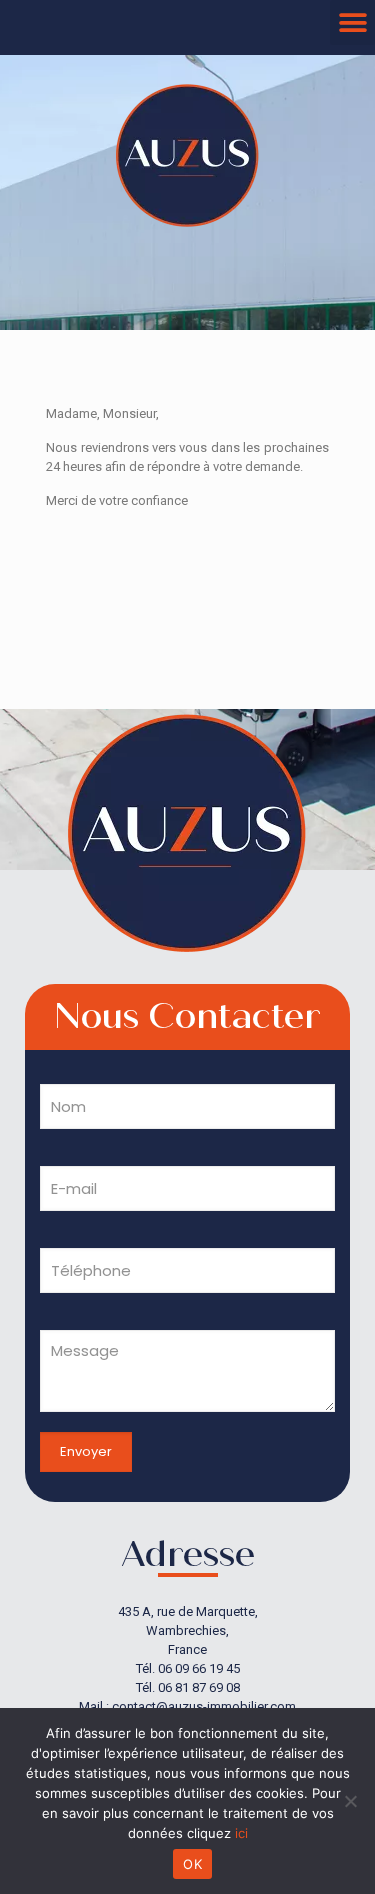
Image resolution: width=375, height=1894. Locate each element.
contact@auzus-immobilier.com (204, 1706)
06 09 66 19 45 (199, 1668)
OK (192, 1864)
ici (241, 1833)
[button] (352, 22)
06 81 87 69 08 (199, 1687)
